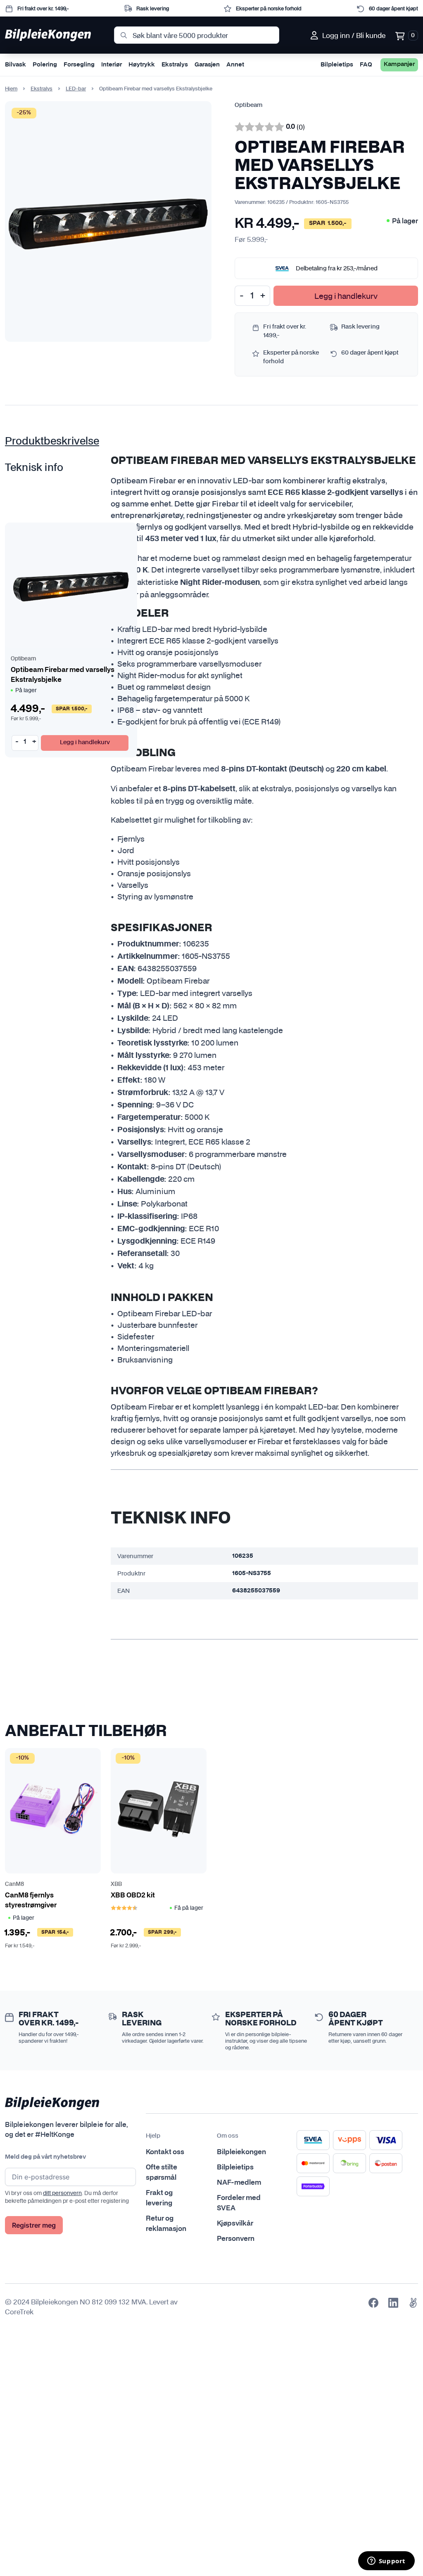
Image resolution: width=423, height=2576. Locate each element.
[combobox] (196, 35)
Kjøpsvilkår (235, 2224)
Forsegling (79, 65)
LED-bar (76, 89)
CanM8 (14, 1884)
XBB (116, 1884)
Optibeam (248, 105)
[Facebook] (373, 2303)
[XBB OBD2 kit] (159, 1811)
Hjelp (153, 2136)
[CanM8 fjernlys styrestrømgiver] (53, 1811)
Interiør (112, 65)
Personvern (236, 2239)
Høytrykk (142, 65)
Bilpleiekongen (241, 2152)
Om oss (228, 2136)
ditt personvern (62, 2193)
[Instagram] (393, 2303)
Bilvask (15, 65)
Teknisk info (34, 468)
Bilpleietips (337, 65)
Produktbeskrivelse (52, 442)
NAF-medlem (239, 2183)
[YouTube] (413, 2303)
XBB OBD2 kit (133, 1895)
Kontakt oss (165, 2152)
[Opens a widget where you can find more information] (386, 2562)
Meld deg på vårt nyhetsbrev (45, 2157)
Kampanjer (399, 64)
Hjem (11, 89)
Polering (45, 65)
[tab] (53, 442)
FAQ (366, 65)
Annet (235, 65)
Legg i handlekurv (346, 296)
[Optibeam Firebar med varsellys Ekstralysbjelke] (71, 585)
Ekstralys (175, 65)
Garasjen (207, 65)
